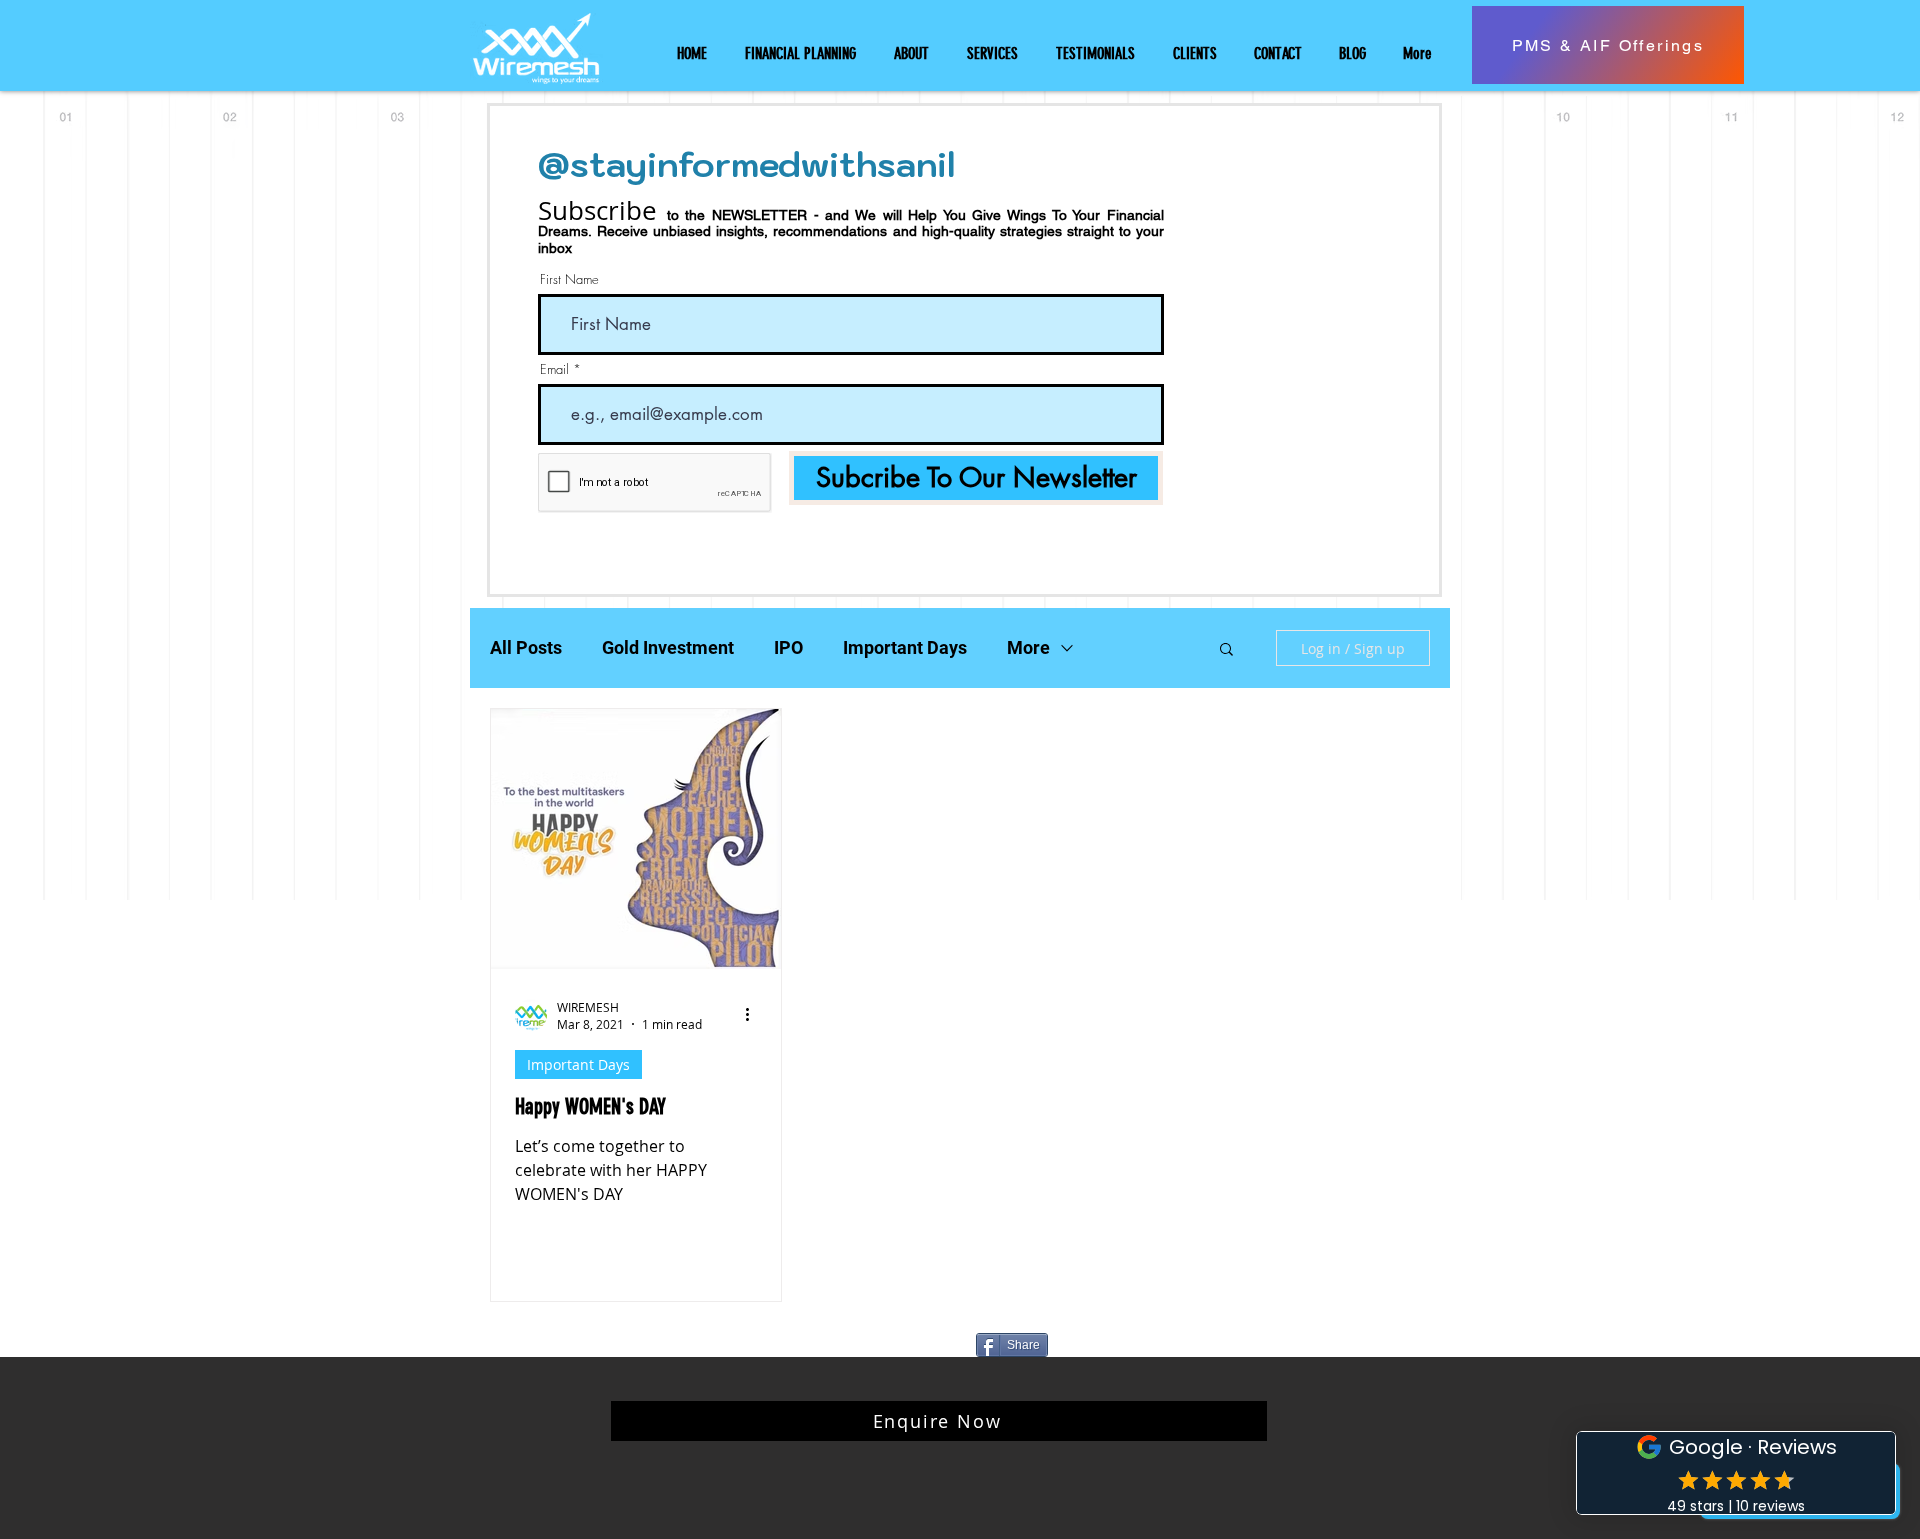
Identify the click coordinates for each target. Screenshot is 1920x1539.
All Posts (526, 647)
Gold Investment (668, 647)
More (1028, 647)
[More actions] (754, 1015)
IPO (788, 647)
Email (554, 369)
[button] (1226, 650)
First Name (569, 279)
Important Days (905, 647)
